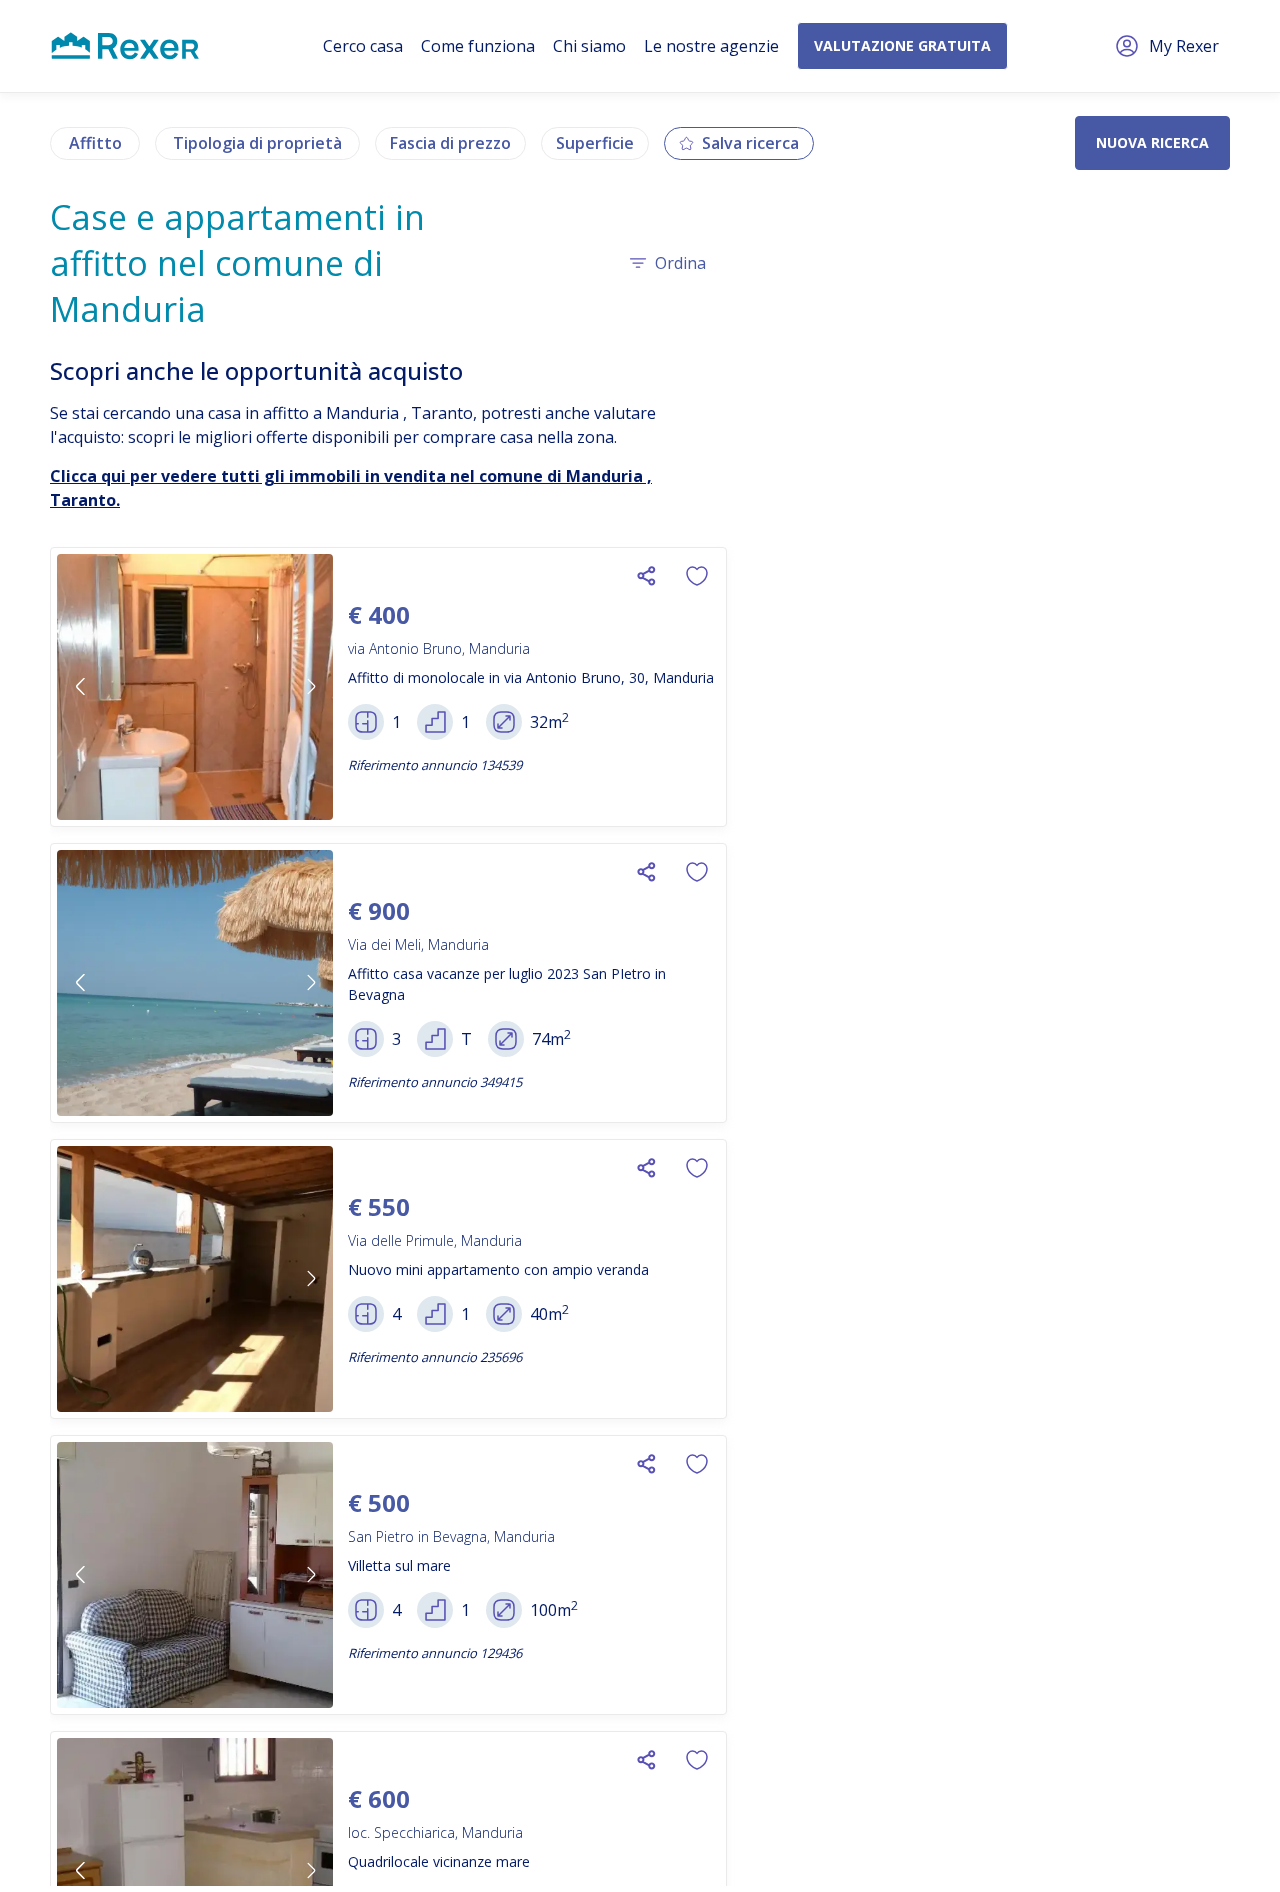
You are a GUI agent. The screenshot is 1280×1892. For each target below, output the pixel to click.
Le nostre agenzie (711, 46)
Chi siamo (589, 46)
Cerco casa (363, 46)
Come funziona (478, 46)
